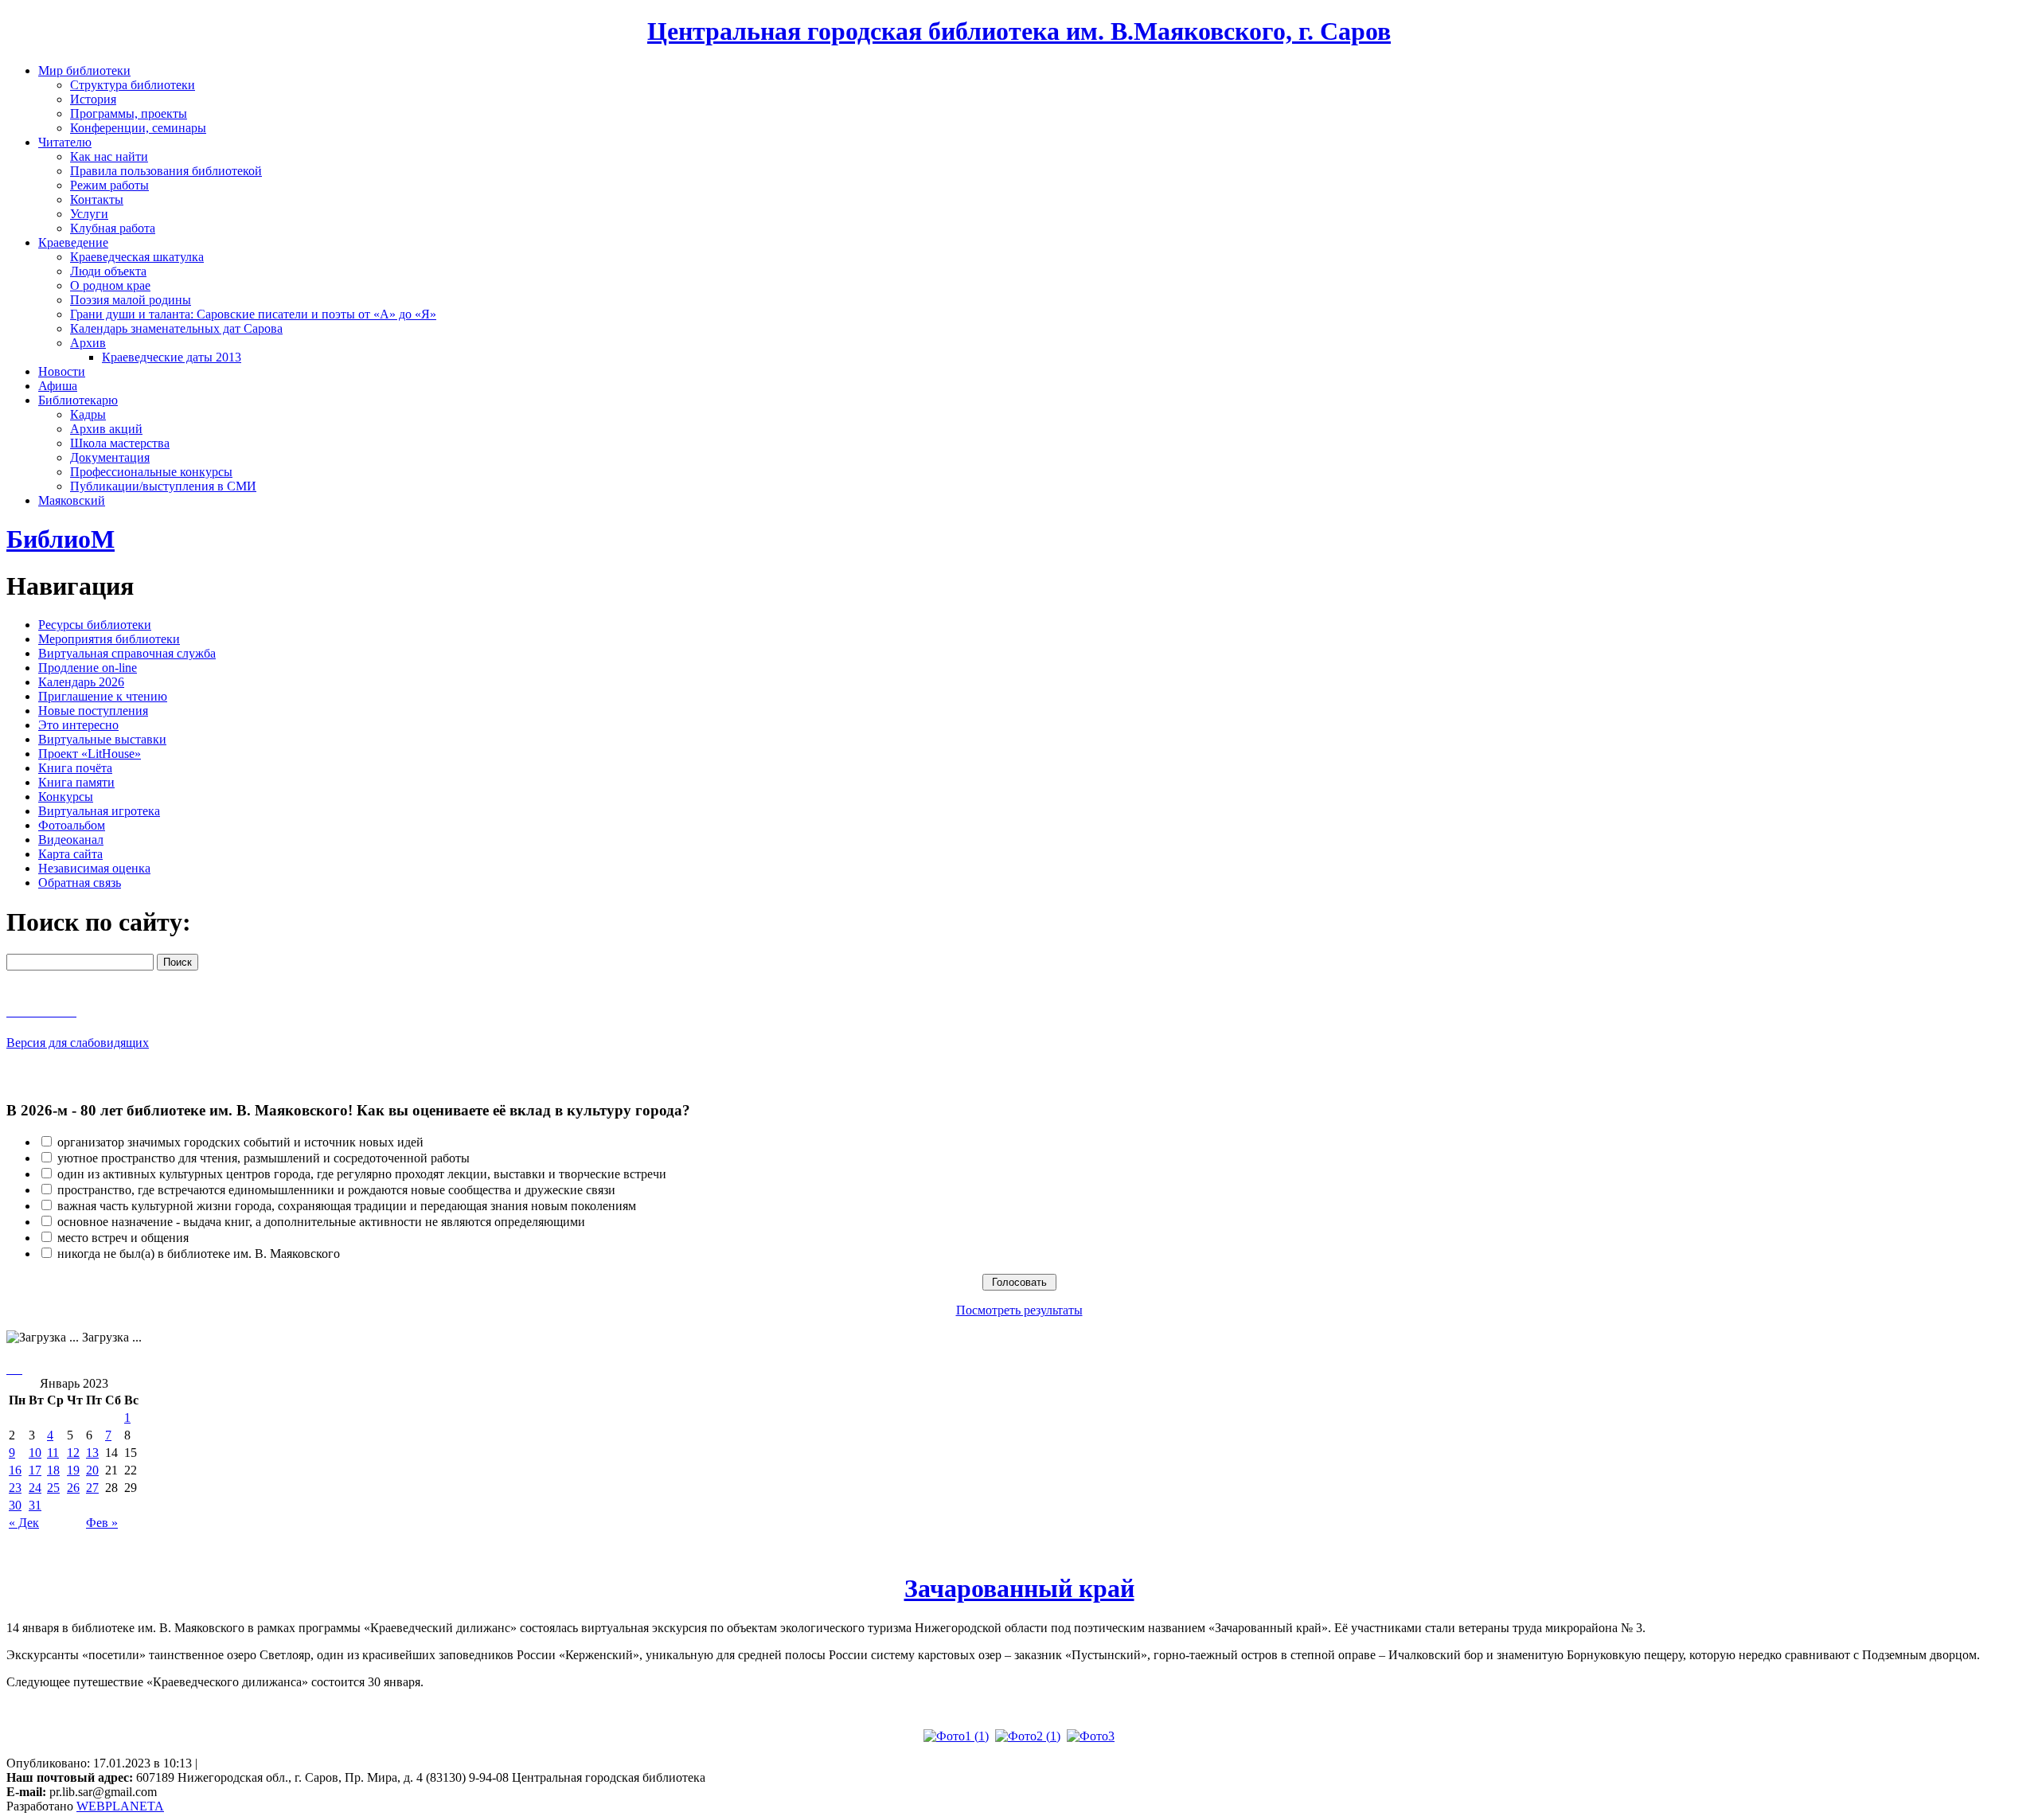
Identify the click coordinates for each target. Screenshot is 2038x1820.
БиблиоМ (61, 539)
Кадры (88, 414)
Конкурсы (66, 797)
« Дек (24, 1523)
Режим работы (109, 185)
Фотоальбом (72, 825)
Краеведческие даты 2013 (172, 357)
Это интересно (78, 725)
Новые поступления (93, 711)
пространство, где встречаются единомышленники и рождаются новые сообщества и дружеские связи (336, 1190)
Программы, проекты (129, 113)
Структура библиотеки (133, 85)
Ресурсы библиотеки (95, 625)
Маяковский (72, 500)
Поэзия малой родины (131, 300)
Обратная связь (80, 883)
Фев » (102, 1523)
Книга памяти (76, 782)
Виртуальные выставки (102, 739)
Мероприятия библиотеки (109, 639)
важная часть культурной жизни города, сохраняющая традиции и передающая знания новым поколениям (347, 1206)
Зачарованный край (1019, 1588)
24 (35, 1488)
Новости (62, 371)
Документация (110, 457)
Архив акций (106, 429)
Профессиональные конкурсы (151, 472)
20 (92, 1470)
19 (73, 1470)
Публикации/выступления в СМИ (163, 486)
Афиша (58, 386)
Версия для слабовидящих (78, 1043)
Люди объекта (108, 271)
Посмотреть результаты (1019, 1310)
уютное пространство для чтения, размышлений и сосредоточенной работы (264, 1158)
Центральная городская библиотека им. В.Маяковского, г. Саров (1019, 31)
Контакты (97, 199)
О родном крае (110, 285)
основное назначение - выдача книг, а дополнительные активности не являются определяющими (321, 1222)
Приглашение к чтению (103, 696)
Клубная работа (113, 228)
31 (35, 1505)
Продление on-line (88, 668)
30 (15, 1505)
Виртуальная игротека (99, 811)
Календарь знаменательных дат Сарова (176, 328)
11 (53, 1453)
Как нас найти (109, 156)
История (93, 99)
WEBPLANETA (120, 1806)
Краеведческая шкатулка (137, 257)
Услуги (89, 214)
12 (73, 1453)
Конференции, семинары (138, 128)
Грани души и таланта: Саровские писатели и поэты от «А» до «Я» (253, 314)
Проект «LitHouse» (90, 754)
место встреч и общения (123, 1238)
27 (92, 1488)
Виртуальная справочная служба (127, 653)
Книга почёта (75, 768)
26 (73, 1488)
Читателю (65, 142)
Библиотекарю (78, 400)
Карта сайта (70, 854)
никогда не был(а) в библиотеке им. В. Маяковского (199, 1254)
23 (15, 1488)
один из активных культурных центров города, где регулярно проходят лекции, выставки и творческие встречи (362, 1174)
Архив (88, 343)
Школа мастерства (120, 443)
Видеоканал (71, 840)
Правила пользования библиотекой (166, 171)
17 (35, 1470)
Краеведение (73, 242)
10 (35, 1453)
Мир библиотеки (84, 70)
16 (15, 1470)
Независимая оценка (94, 868)
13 (92, 1453)
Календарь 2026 (81, 682)
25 (53, 1488)
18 (53, 1470)
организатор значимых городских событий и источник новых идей (240, 1142)
